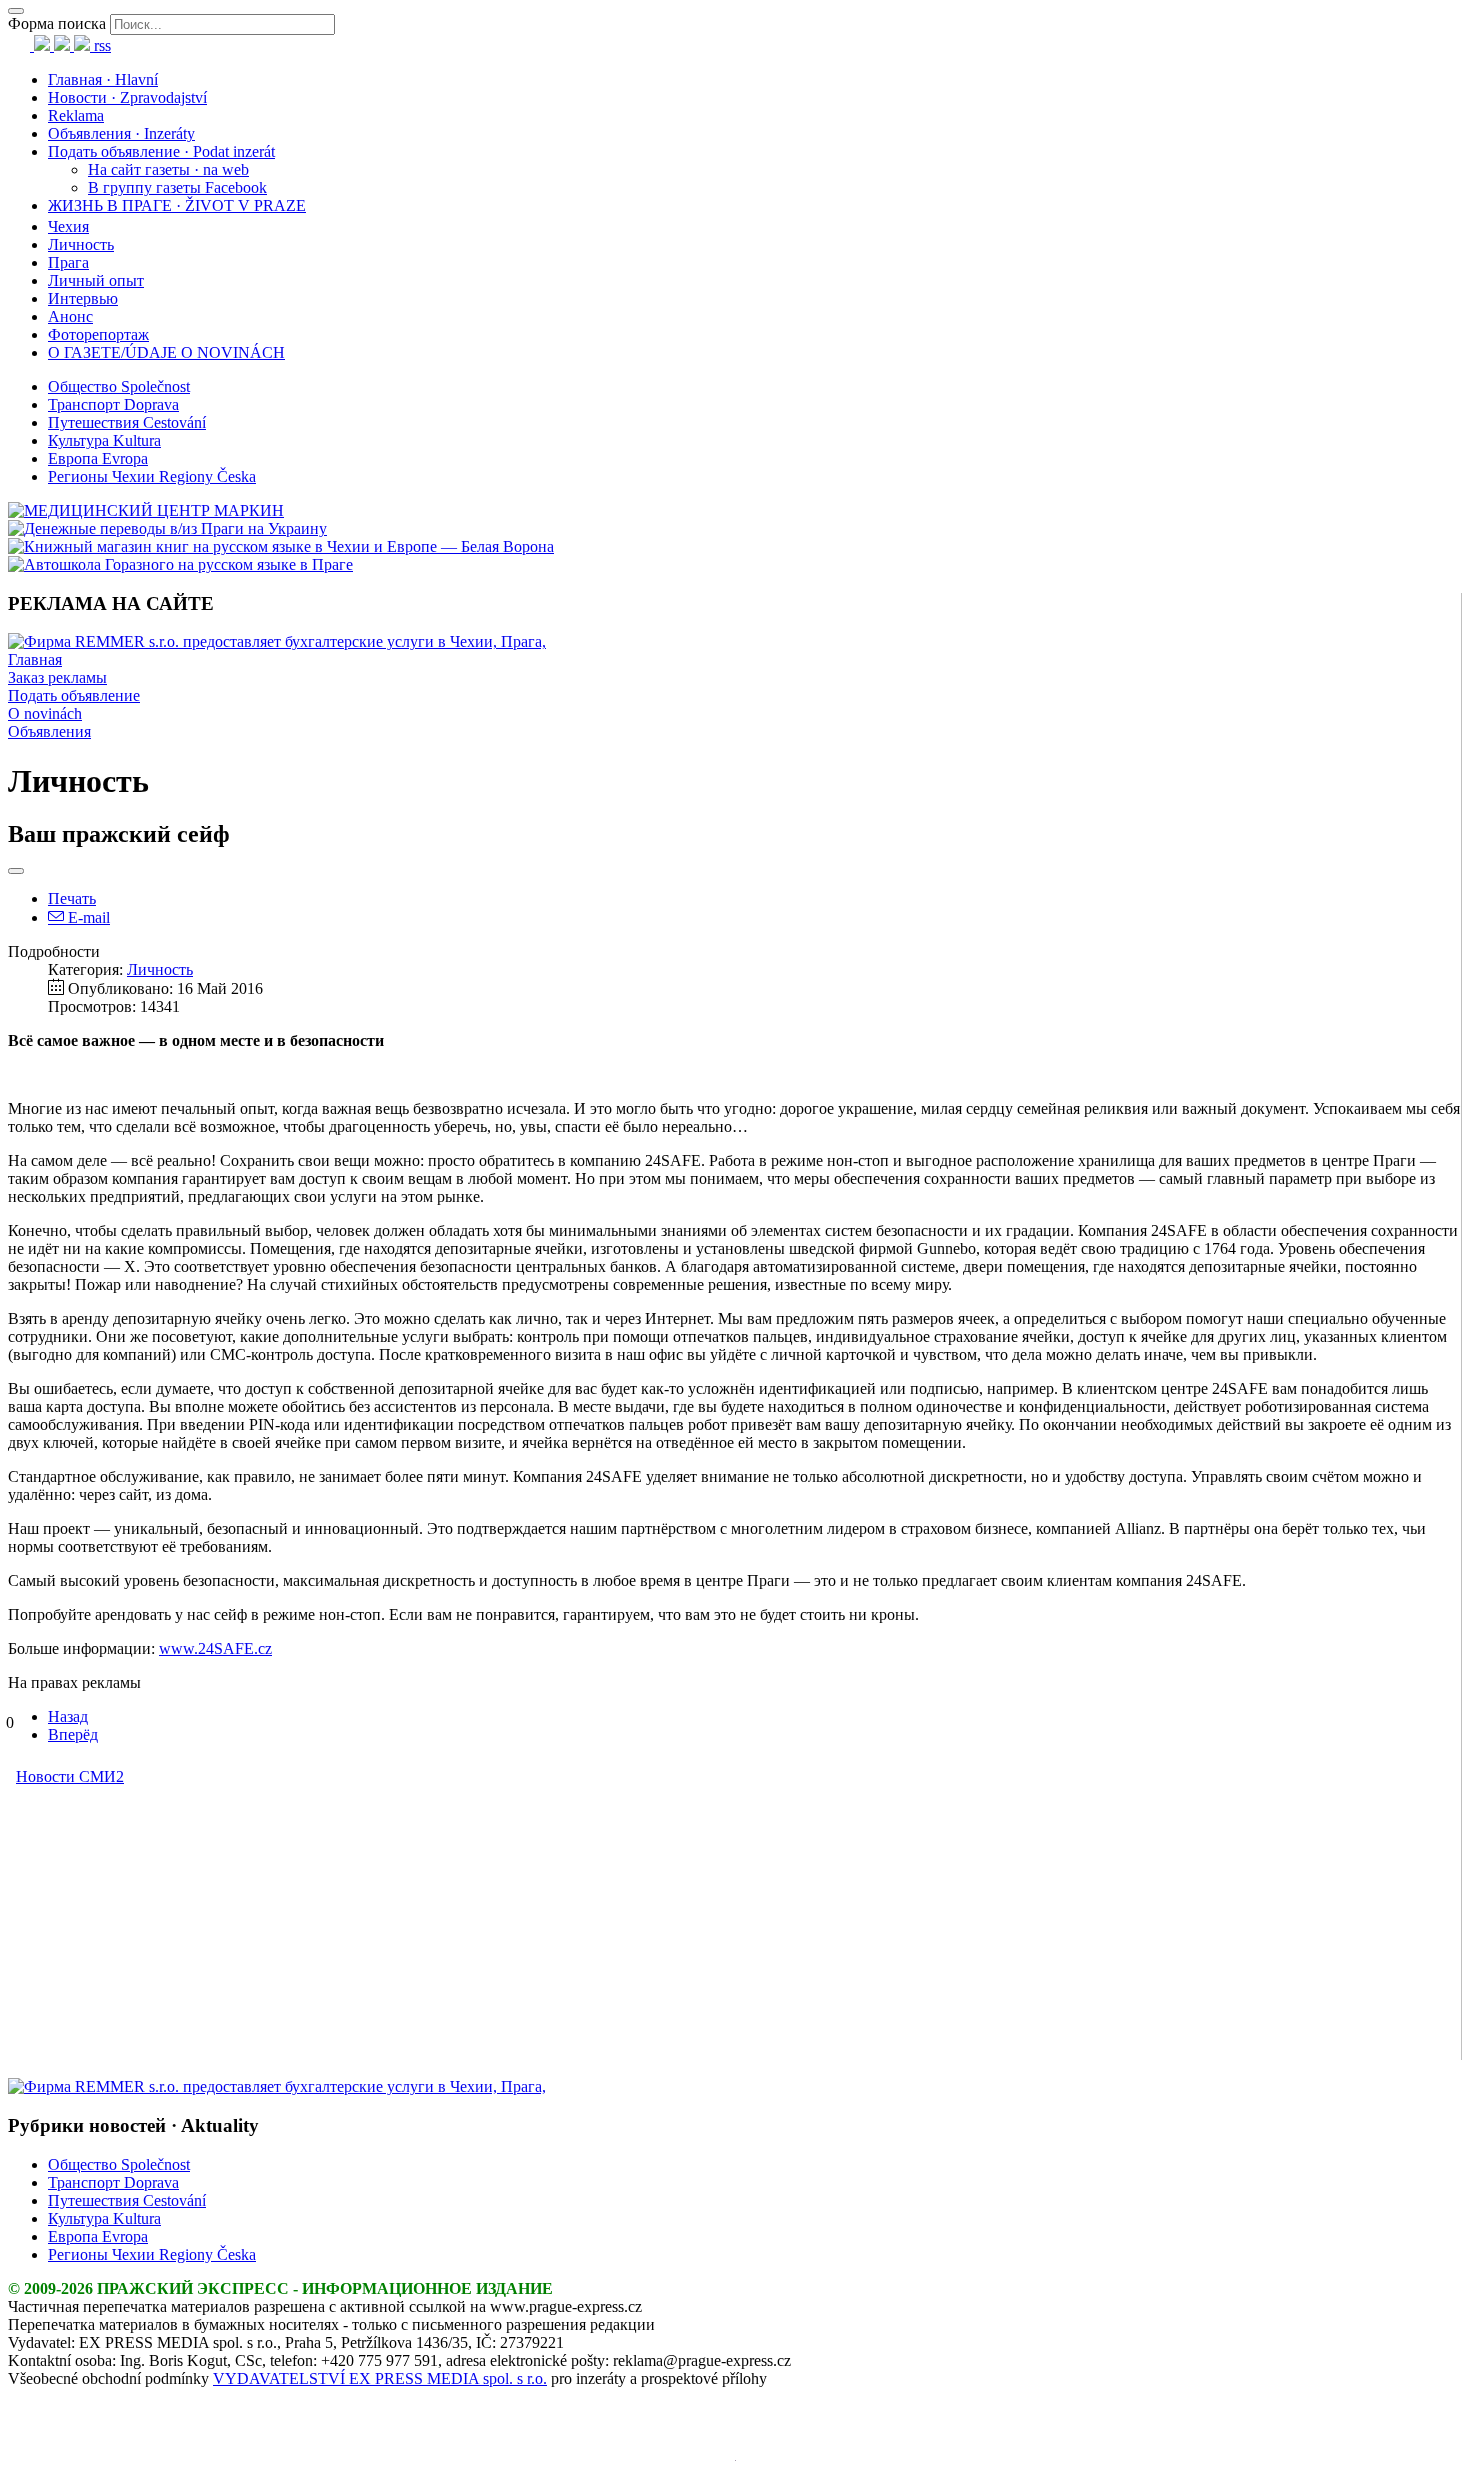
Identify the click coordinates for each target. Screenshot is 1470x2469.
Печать (72, 898)
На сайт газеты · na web (168, 169)
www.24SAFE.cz (215, 1648)
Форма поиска (57, 23)
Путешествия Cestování (127, 422)
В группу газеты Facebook (177, 187)
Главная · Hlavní (103, 79)
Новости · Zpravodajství (127, 97)
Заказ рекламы (57, 677)
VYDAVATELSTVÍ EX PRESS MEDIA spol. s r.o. (380, 2378)
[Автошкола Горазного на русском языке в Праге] (180, 564)
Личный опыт (96, 280)
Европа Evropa (98, 458)
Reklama (76, 115)
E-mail (87, 917)
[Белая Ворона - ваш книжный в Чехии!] (281, 546)
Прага (68, 262)
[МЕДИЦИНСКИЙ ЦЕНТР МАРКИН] (146, 510)
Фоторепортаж (98, 334)
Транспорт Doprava (113, 404)
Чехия (68, 226)
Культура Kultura (104, 440)
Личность (81, 244)
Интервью (83, 298)
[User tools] (16, 871)
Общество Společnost (119, 386)
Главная (35, 659)
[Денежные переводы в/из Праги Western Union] (167, 528)
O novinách (45, 713)
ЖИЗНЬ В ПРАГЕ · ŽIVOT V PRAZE (177, 205)
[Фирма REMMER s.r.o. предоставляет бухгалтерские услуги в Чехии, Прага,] (277, 641)
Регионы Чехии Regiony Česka (152, 476)
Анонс (70, 316)
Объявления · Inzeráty (121, 133)
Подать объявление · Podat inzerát (161, 151)
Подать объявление (74, 695)
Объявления (49, 731)
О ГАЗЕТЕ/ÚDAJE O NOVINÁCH (166, 352)
